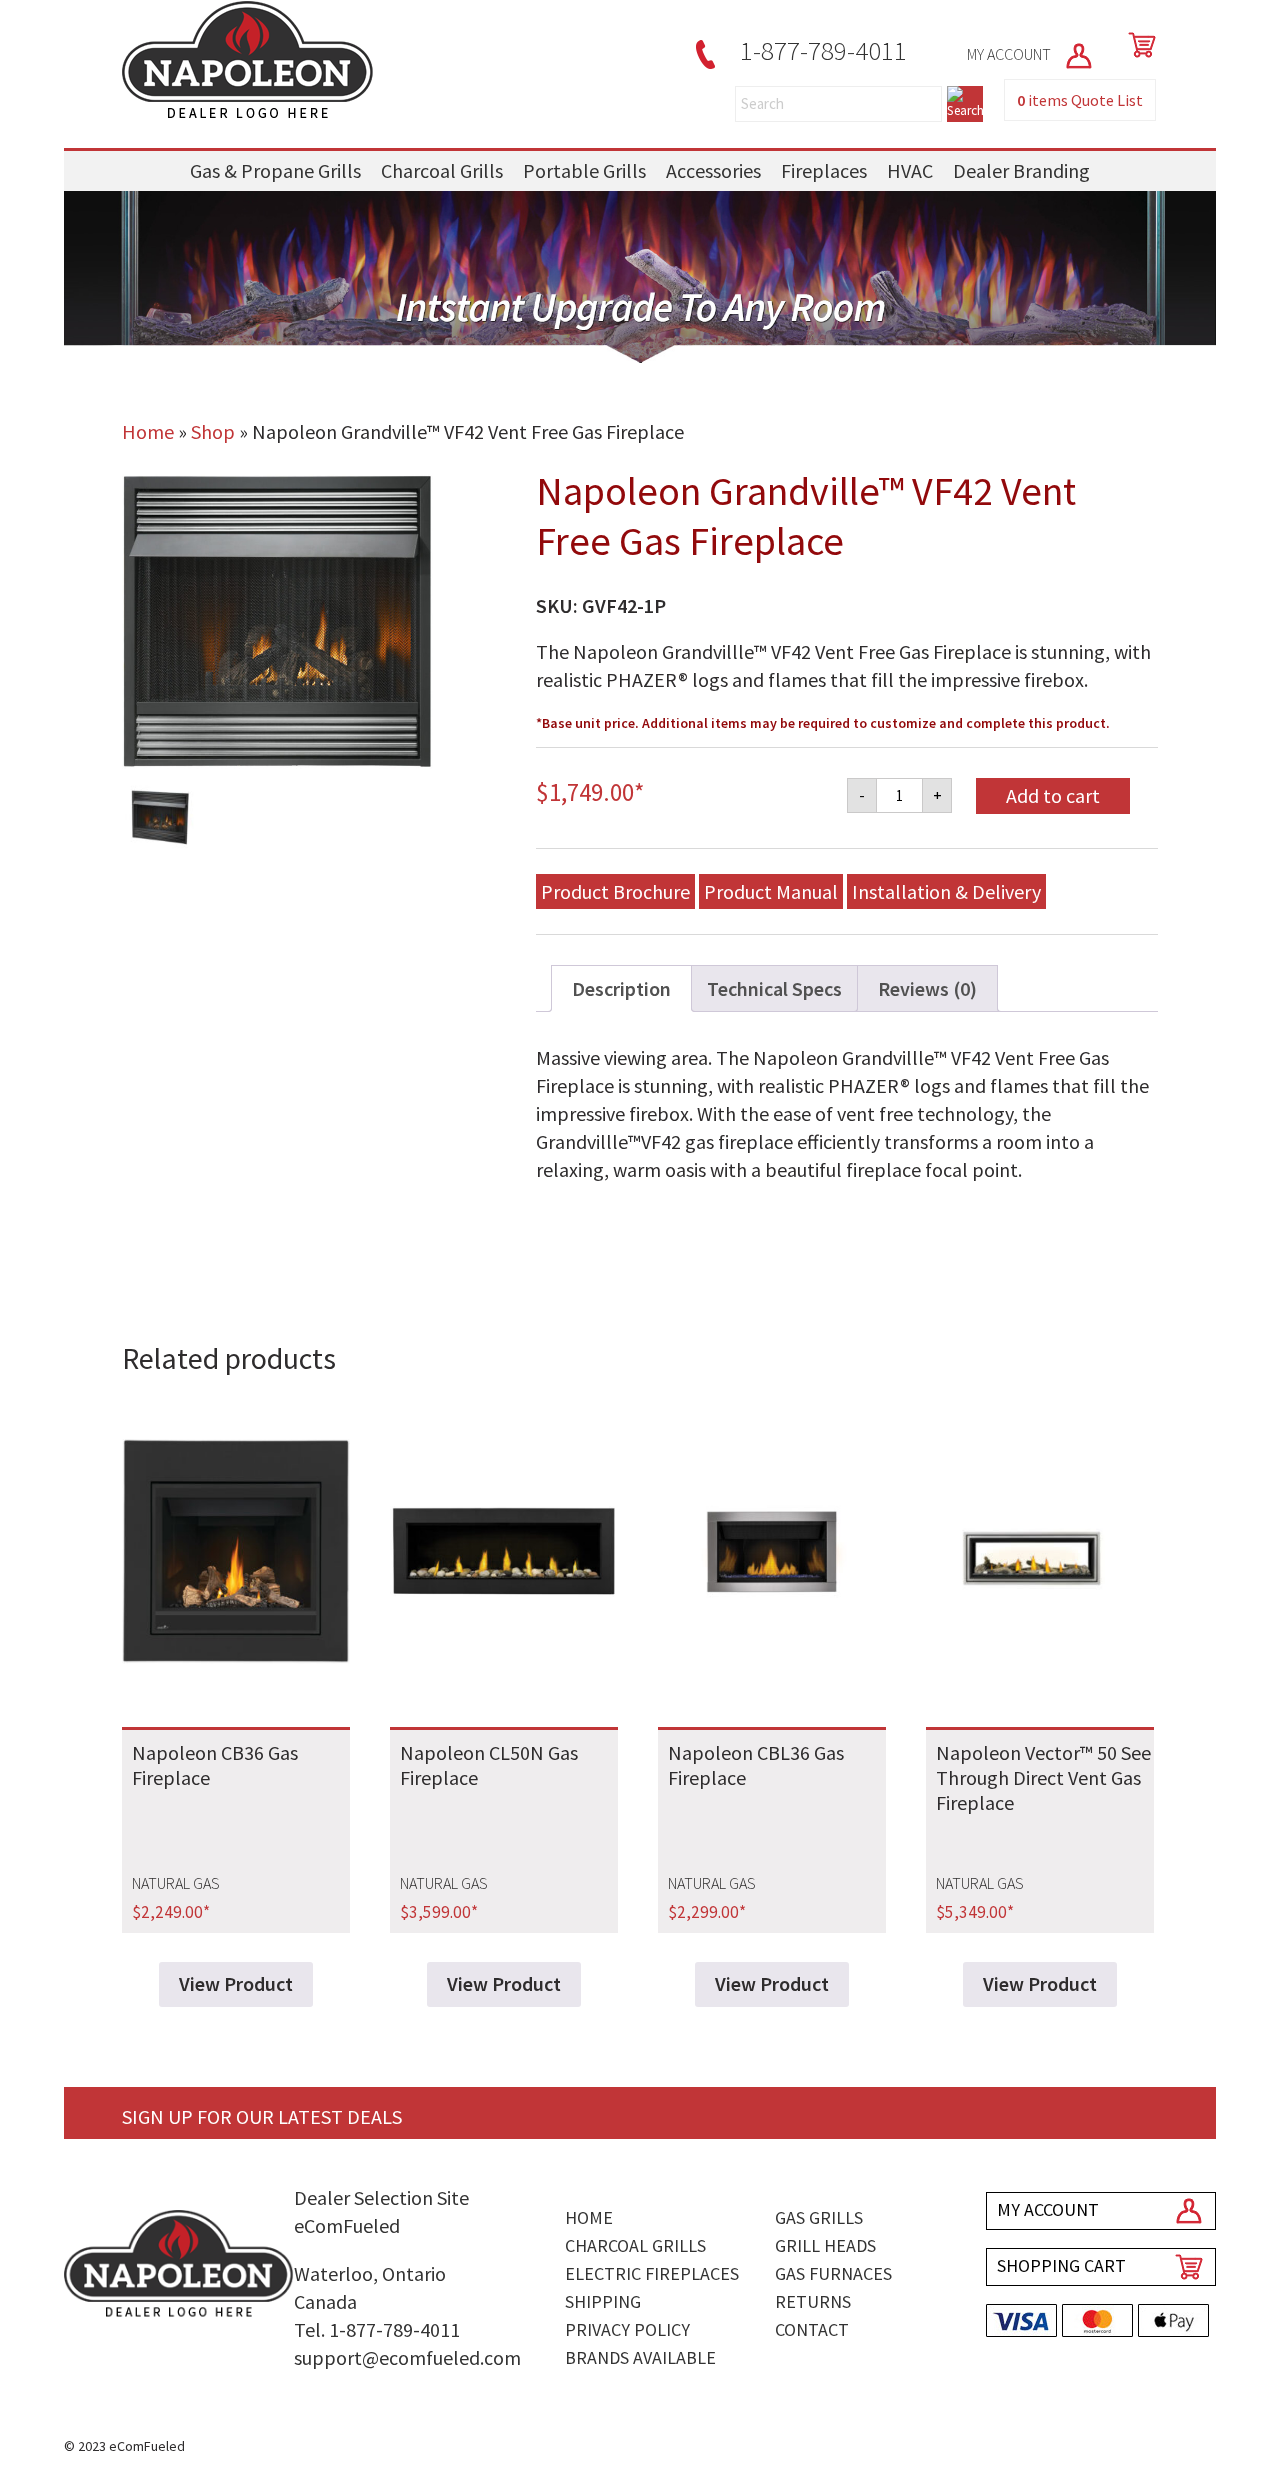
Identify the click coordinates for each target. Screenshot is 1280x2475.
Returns (813, 2301)
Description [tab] (621, 988)
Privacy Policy (627, 2329)
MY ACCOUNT (1010, 54)
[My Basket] (1138, 45)
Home (148, 431)
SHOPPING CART (1061, 2265)
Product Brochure (615, 891)
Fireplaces (824, 170)
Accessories (713, 170)
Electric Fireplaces (652, 2273)
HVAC (910, 170)
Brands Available (640, 2357)
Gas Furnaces (833, 2273)
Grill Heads (825, 2245)
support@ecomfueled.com (407, 2357)
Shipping (603, 2301)
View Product (236, 1983)
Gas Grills (819, 2217)
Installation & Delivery (946, 891)
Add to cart (1053, 795)
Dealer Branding (1021, 170)
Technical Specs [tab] (774, 988)
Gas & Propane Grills (275, 170)
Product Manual (771, 891)
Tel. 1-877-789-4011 (377, 2329)
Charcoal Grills (442, 170)
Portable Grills (584, 170)
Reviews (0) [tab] (927, 988)
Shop (213, 431)
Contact (812, 2329)
